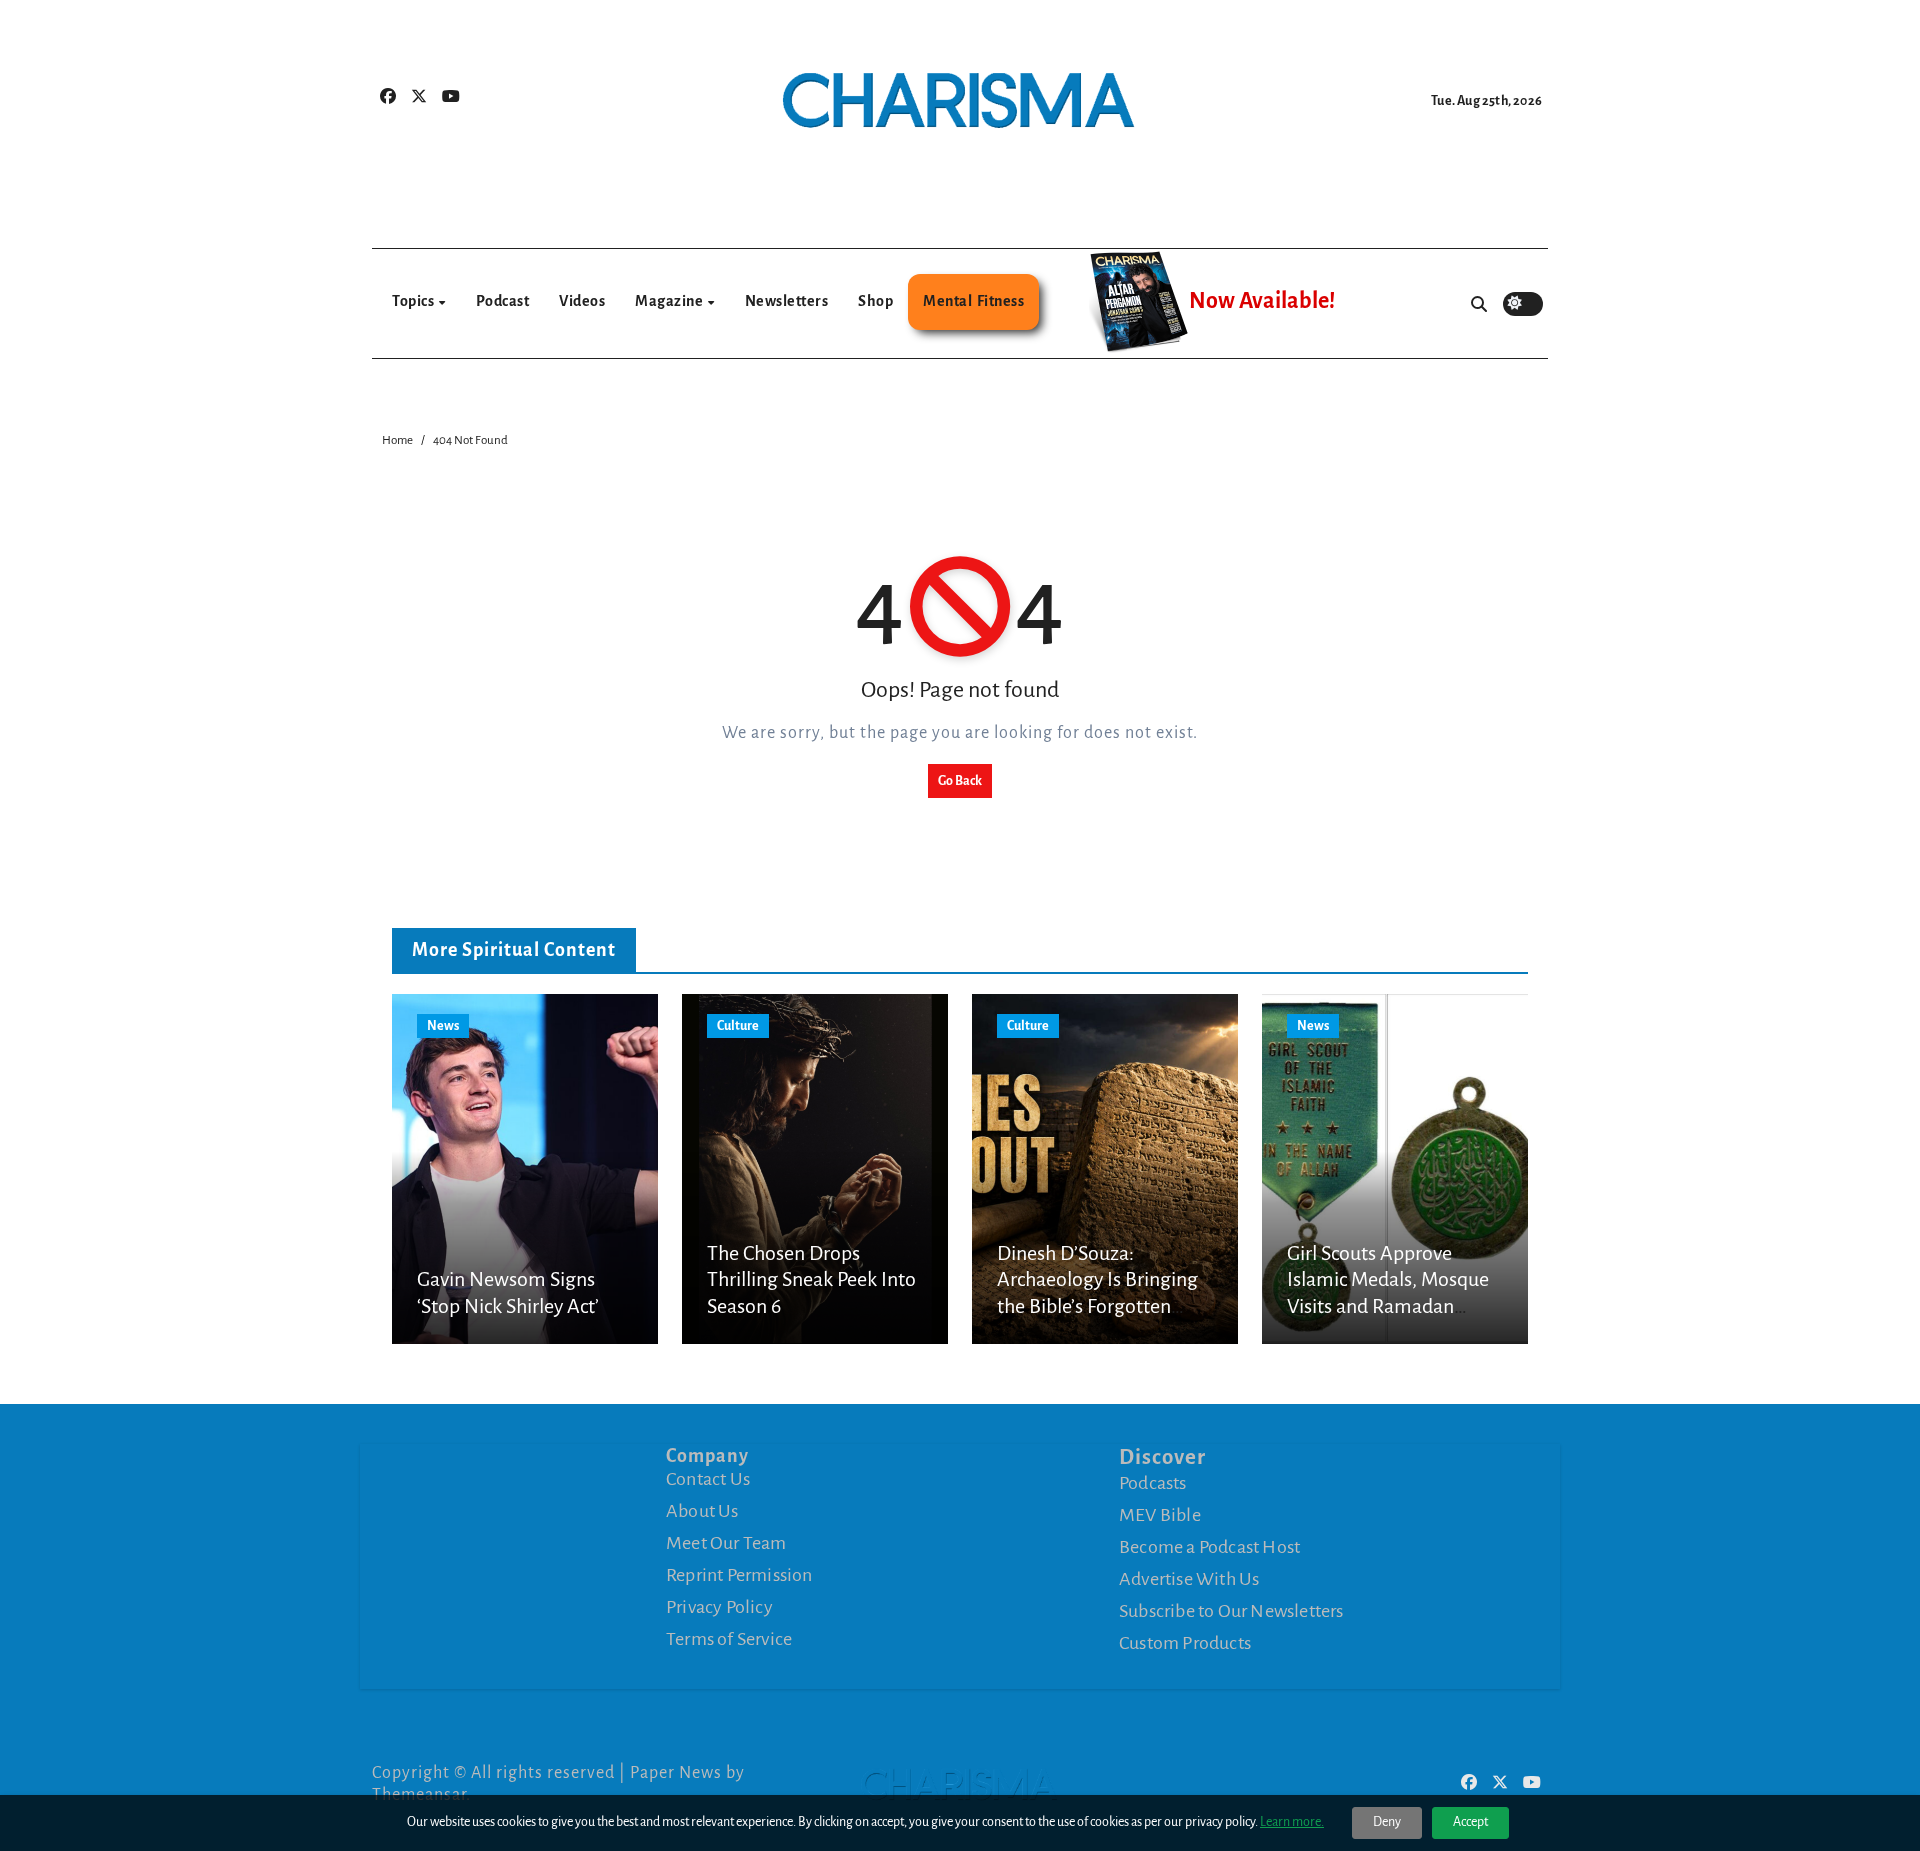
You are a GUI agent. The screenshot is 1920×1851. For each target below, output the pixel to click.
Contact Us (708, 1479)
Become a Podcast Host (1209, 1547)
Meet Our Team (726, 1543)
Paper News (676, 1773)
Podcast (503, 301)
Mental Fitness (973, 301)
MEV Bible (1160, 1515)
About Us (702, 1511)
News (443, 1026)
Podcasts (1153, 1483)
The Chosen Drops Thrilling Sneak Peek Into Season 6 (811, 1279)
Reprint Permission (739, 1575)
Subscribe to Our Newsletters (1231, 1611)
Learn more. (1292, 1822)
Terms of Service (729, 1639)
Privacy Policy (719, 1607)
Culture (738, 1026)
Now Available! (1262, 301)
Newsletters (787, 301)
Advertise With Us (1189, 1579)
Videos (582, 301)
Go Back (960, 781)
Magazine (670, 301)
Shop (875, 301)
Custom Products (1185, 1643)
